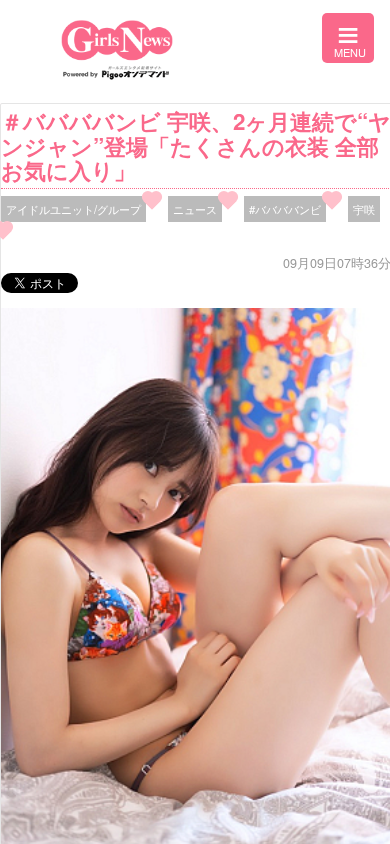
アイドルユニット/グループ (73, 209)
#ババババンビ (285, 209)
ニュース (195, 209)
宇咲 (364, 209)
